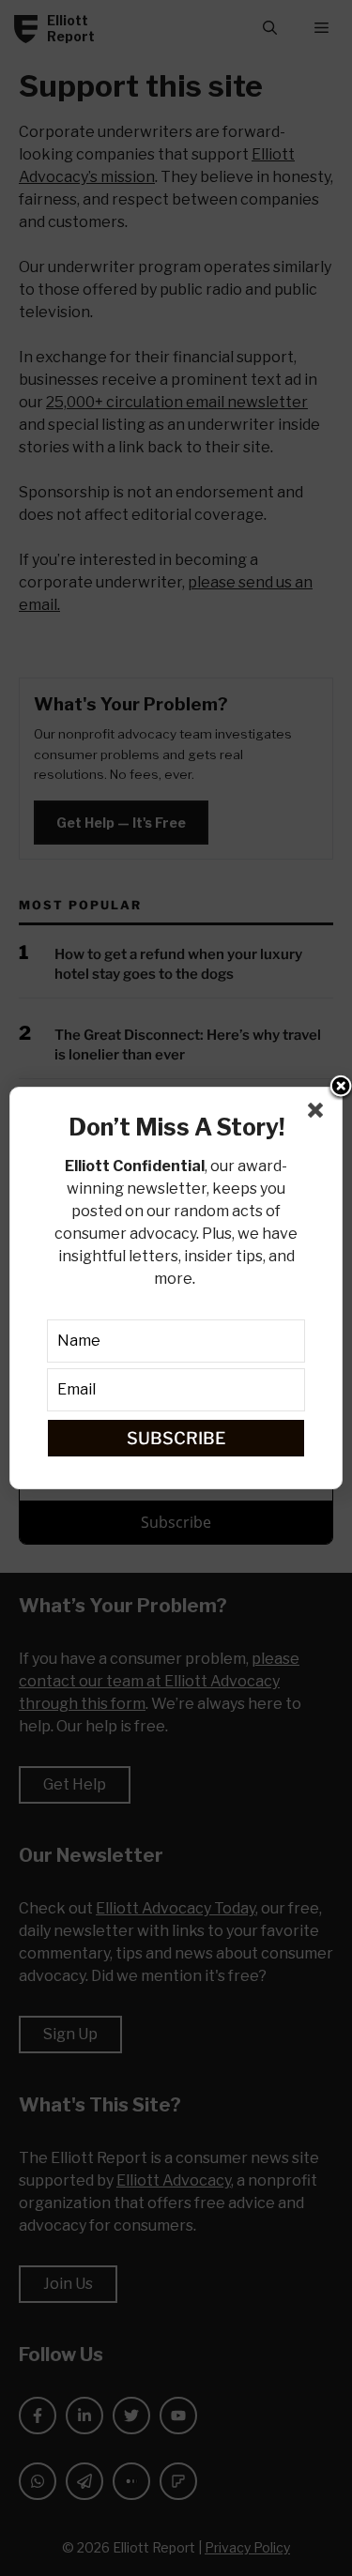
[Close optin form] (319, 1114)
